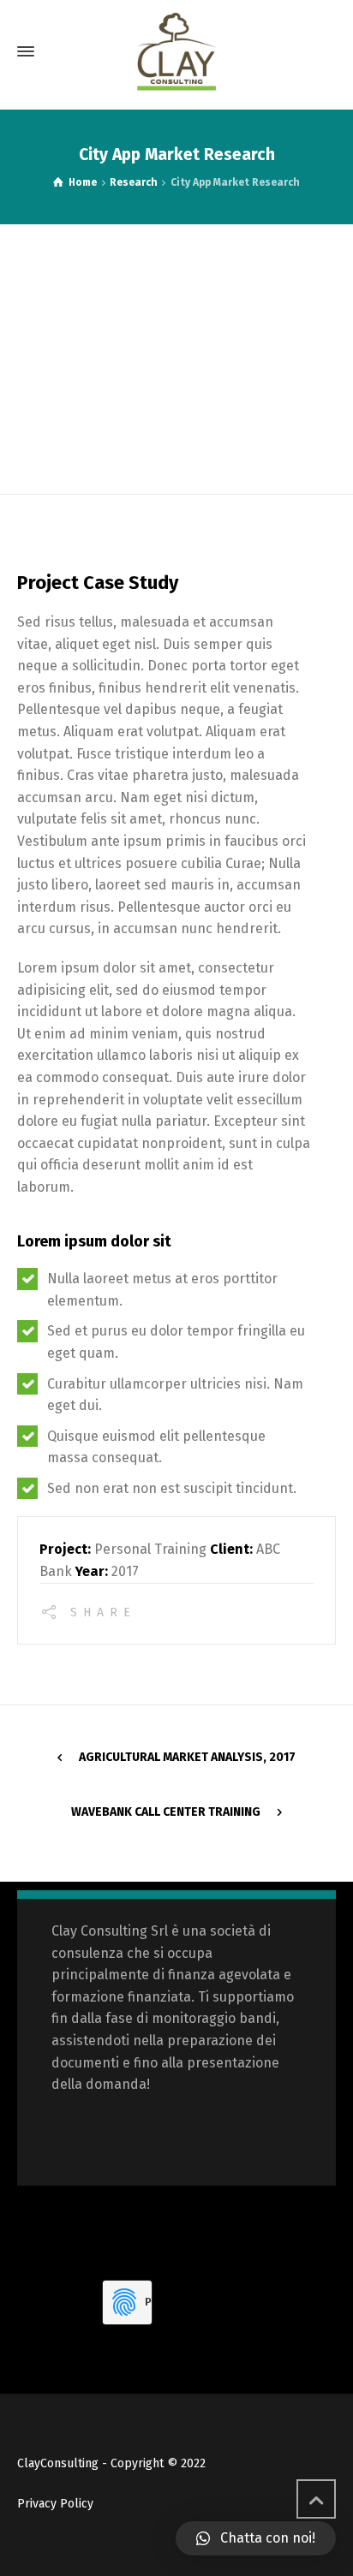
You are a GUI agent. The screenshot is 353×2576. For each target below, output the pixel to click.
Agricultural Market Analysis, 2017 (187, 1757)
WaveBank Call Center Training (166, 1812)
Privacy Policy (55, 2504)
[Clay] (176, 51)
